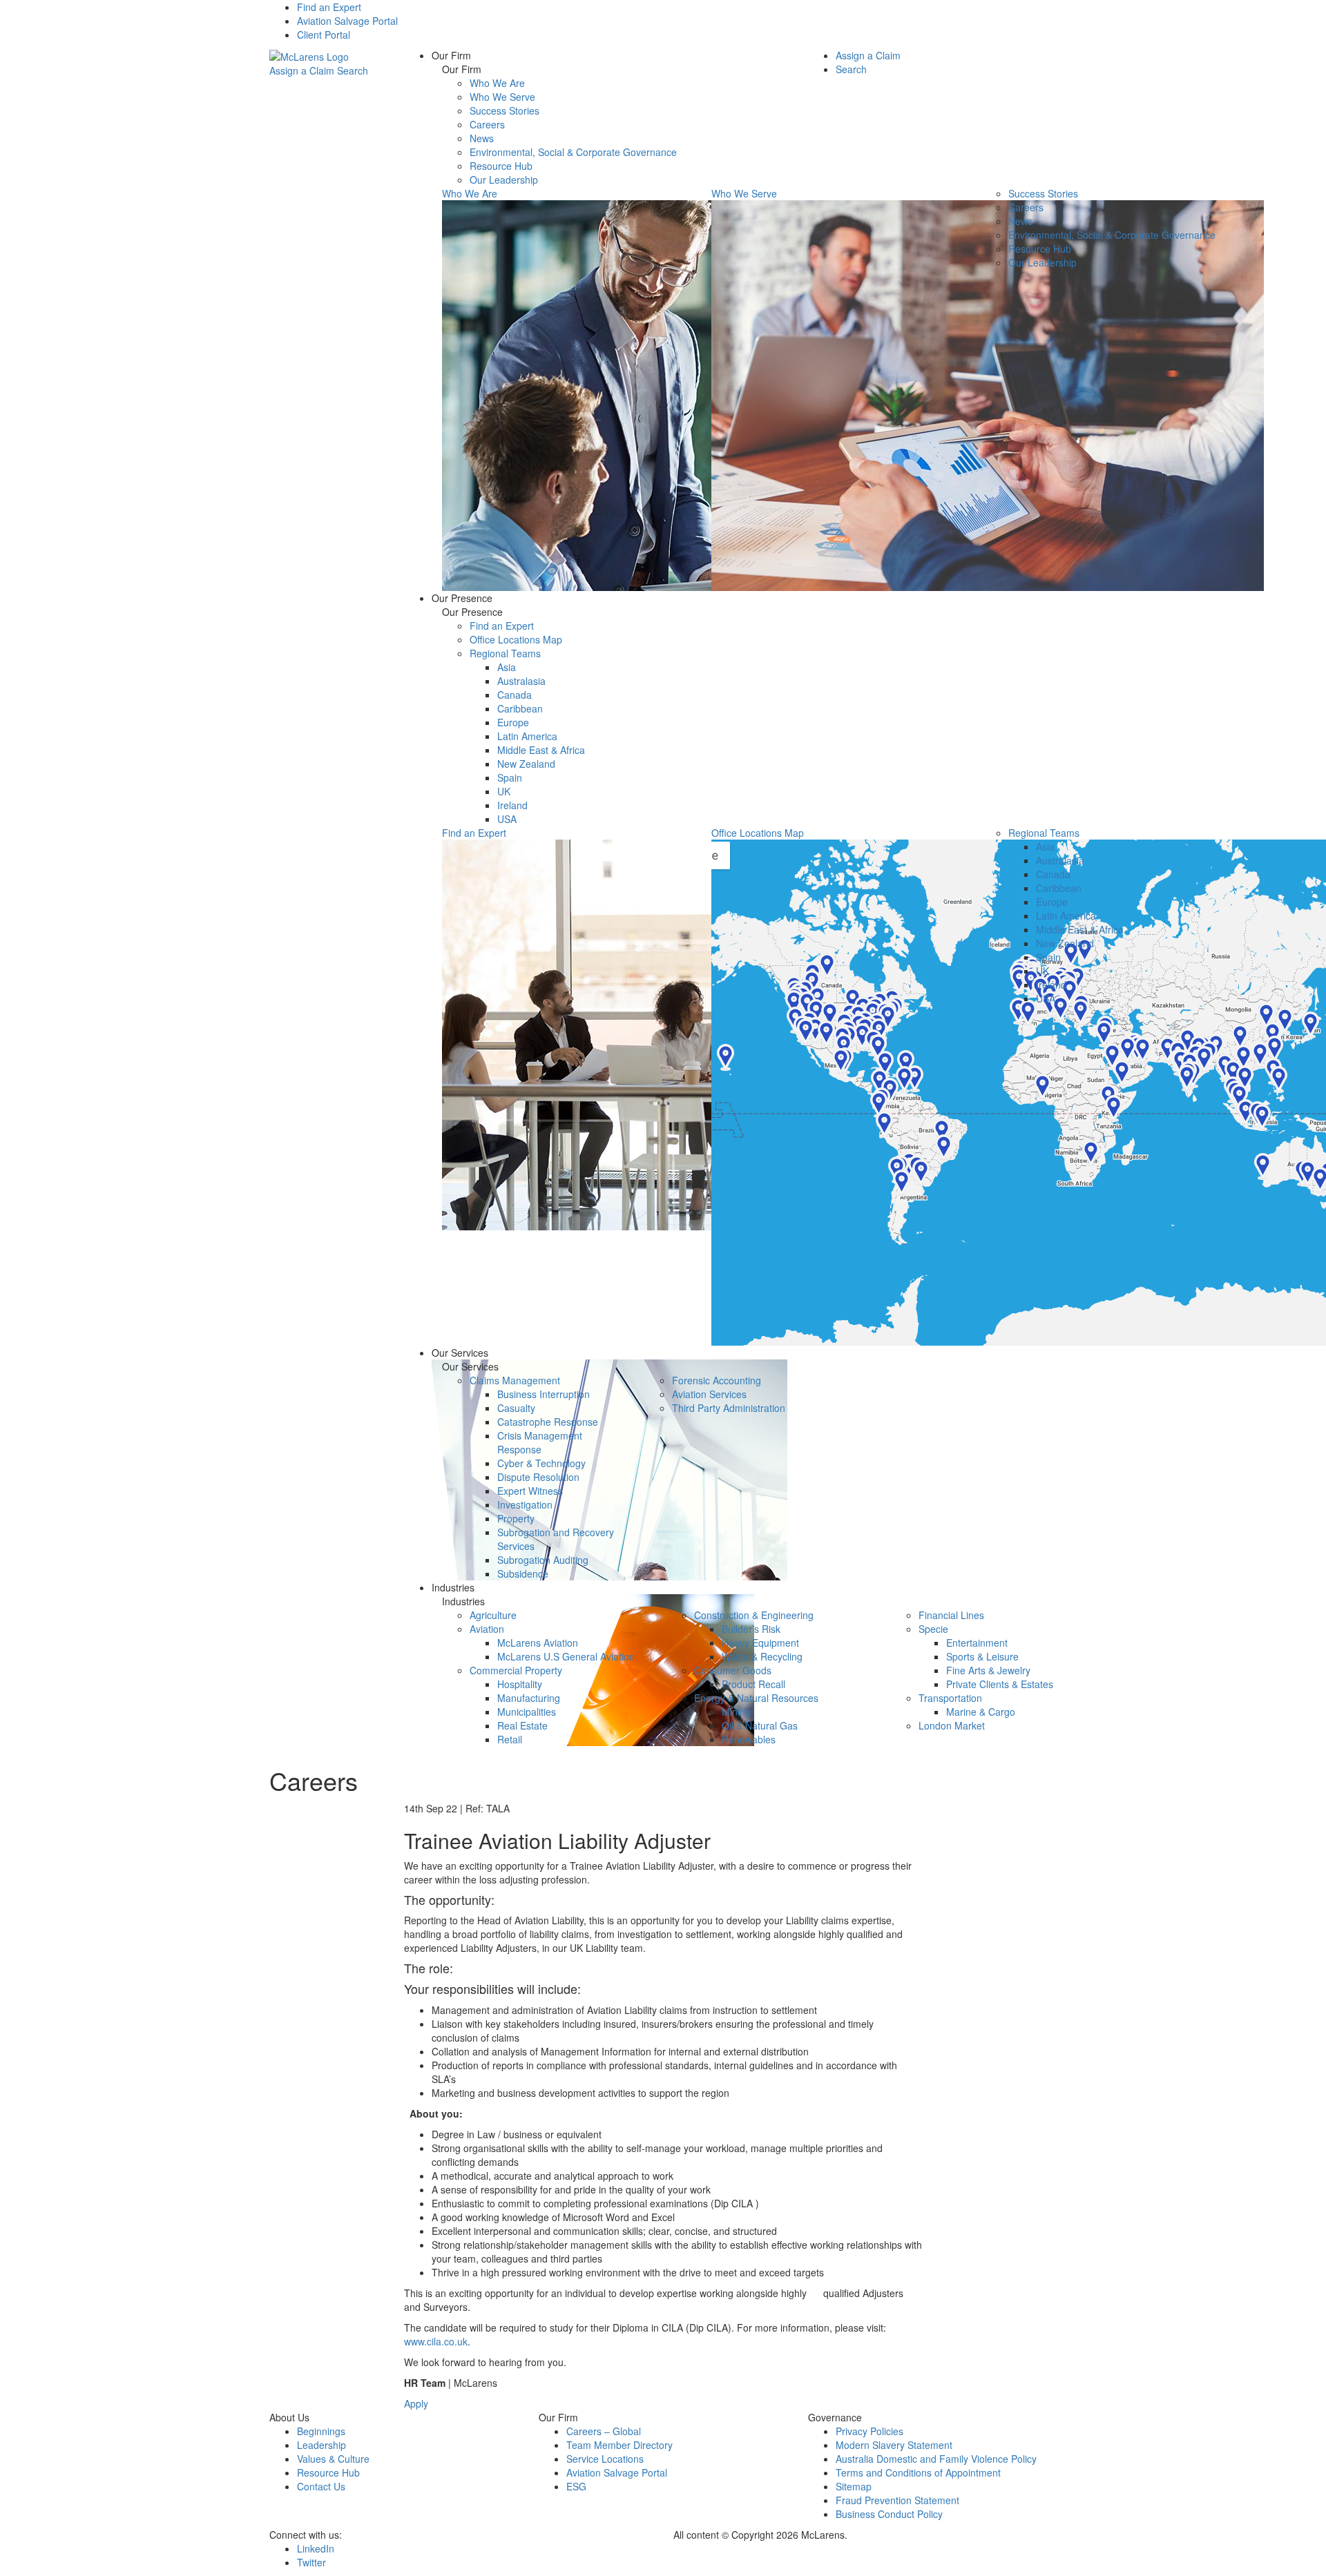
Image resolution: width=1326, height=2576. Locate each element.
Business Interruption (544, 1394)
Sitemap (854, 2486)
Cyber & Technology (541, 1463)
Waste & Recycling (762, 1656)
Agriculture (493, 1615)
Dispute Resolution (538, 1477)
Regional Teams (505, 653)
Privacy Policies (869, 2431)
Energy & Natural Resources (756, 1698)
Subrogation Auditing (543, 1560)
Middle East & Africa (541, 750)
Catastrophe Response (548, 1422)
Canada (515, 695)
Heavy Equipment (760, 1643)
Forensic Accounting (717, 1380)
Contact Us (321, 2486)
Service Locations (605, 2459)
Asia (507, 667)
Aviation (487, 1629)
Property (516, 1518)
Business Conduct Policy (889, 2514)
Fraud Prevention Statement (897, 2500)
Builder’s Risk (751, 1629)
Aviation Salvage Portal (347, 21)
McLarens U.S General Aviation (566, 1656)
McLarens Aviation (538, 1643)
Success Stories (505, 110)
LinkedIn (316, 2548)
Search (353, 70)
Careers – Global (604, 2431)
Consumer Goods (733, 1670)
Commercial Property (516, 1670)
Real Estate (522, 1725)
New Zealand (526, 764)
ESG (576, 2486)
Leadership (321, 2445)
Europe (513, 722)
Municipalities (527, 1712)
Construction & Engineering (754, 1615)
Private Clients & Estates (1000, 1684)
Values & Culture (333, 2459)
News (482, 138)
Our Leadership (504, 180)
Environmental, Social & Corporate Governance (573, 152)
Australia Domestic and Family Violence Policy (936, 2459)
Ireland (512, 805)
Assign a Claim (302, 70)
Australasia (521, 681)
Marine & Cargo (981, 1712)
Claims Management (515, 1380)
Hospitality (520, 1684)
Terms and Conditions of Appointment (918, 2472)
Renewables (749, 1739)
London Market (952, 1725)
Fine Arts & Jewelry (988, 1670)
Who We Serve (502, 97)
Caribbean (520, 708)
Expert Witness (530, 1491)
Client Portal (324, 35)
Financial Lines (951, 1615)
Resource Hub (501, 166)
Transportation (950, 1698)
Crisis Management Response (540, 1442)
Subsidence (523, 1573)
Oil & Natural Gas (760, 1725)
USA (507, 819)
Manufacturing (529, 1698)
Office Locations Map (516, 639)
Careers (487, 124)
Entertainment (977, 1643)
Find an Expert (329, 7)
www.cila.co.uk (436, 2341)
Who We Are (497, 83)
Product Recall (753, 1684)
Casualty (516, 1408)
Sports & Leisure (982, 1656)
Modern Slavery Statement (894, 2445)
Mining (736, 1712)
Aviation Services (709, 1394)
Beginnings (321, 2431)
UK (504, 791)
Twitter (311, 2562)
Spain (510, 777)
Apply (416, 2403)
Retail (510, 1739)
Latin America (527, 736)
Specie (933, 1629)
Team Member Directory (619, 2445)
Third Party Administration (729, 1408)
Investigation (525, 1504)
